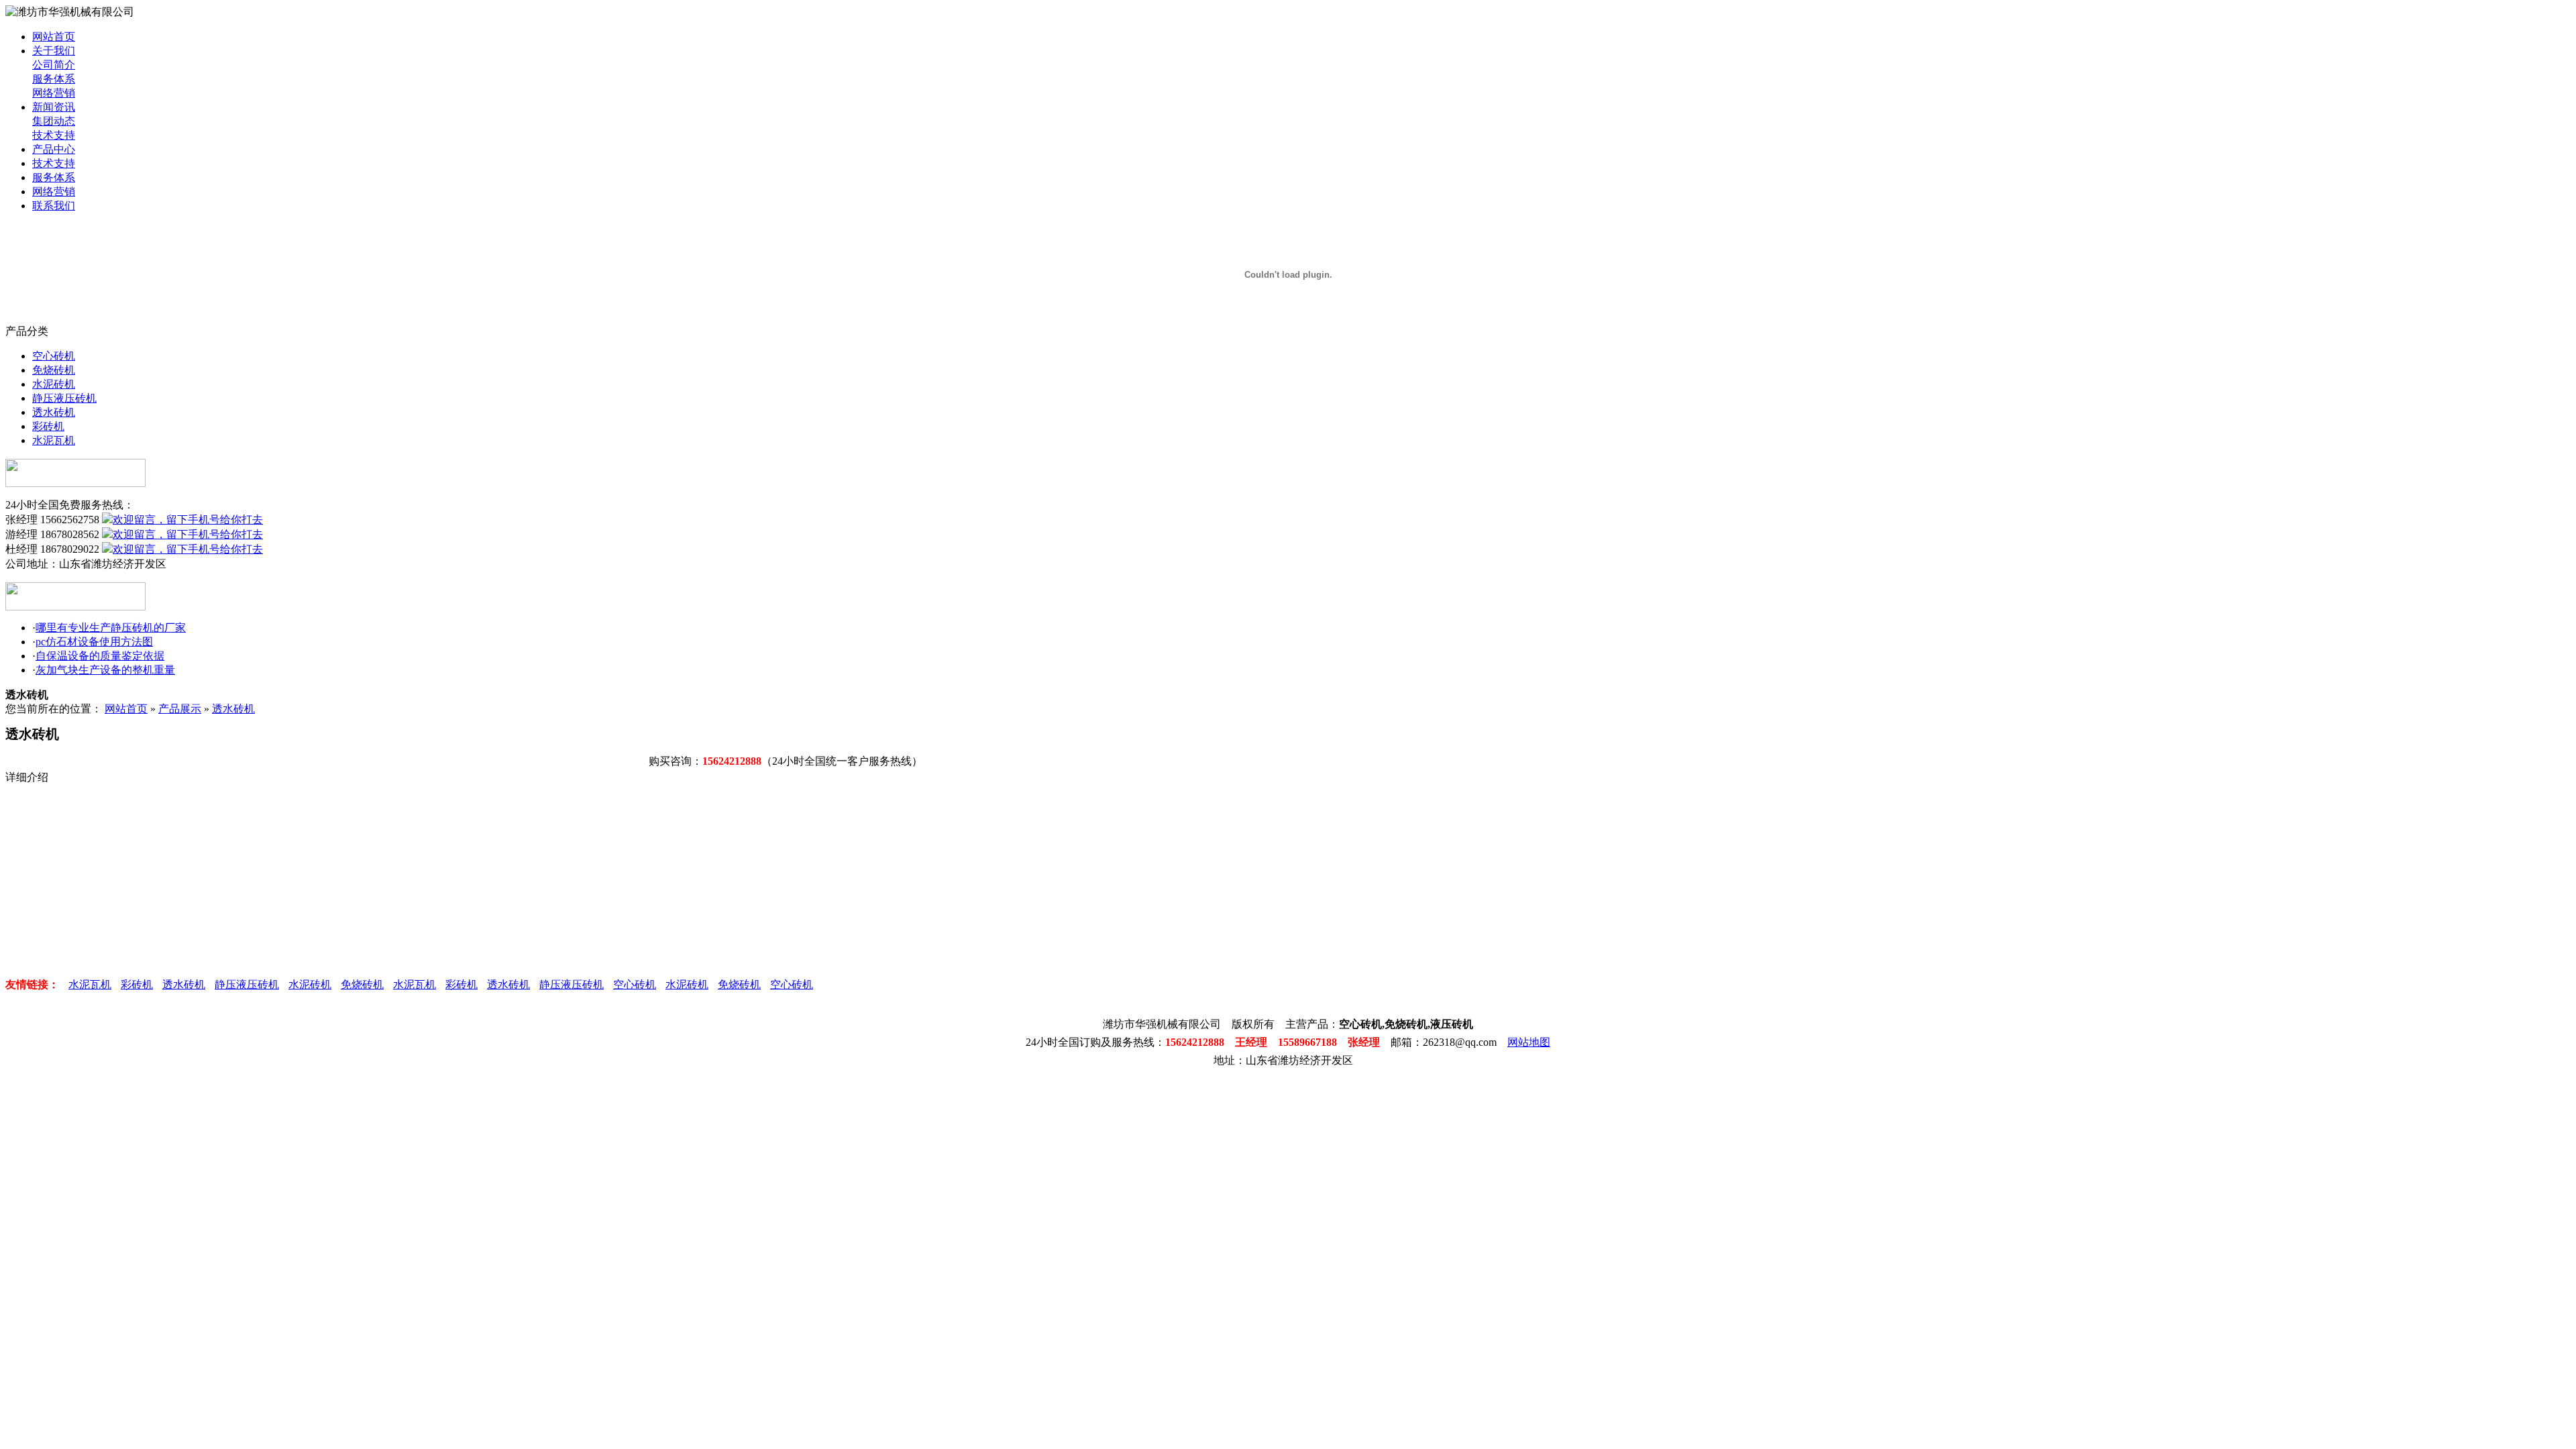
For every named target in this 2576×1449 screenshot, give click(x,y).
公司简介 (54, 65)
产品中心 (54, 149)
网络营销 (54, 93)
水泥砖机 (54, 384)
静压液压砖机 (64, 398)
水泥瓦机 (54, 440)
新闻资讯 (54, 107)
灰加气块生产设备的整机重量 (105, 670)
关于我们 (54, 51)
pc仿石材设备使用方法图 (94, 642)
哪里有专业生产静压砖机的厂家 (111, 628)
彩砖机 (48, 426)
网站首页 (54, 37)
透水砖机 (54, 412)
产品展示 (180, 709)
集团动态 (54, 121)
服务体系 (54, 79)
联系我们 (54, 206)
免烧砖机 (54, 370)
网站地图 (1529, 1042)
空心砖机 (54, 356)
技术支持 (54, 135)
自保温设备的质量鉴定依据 (100, 656)
